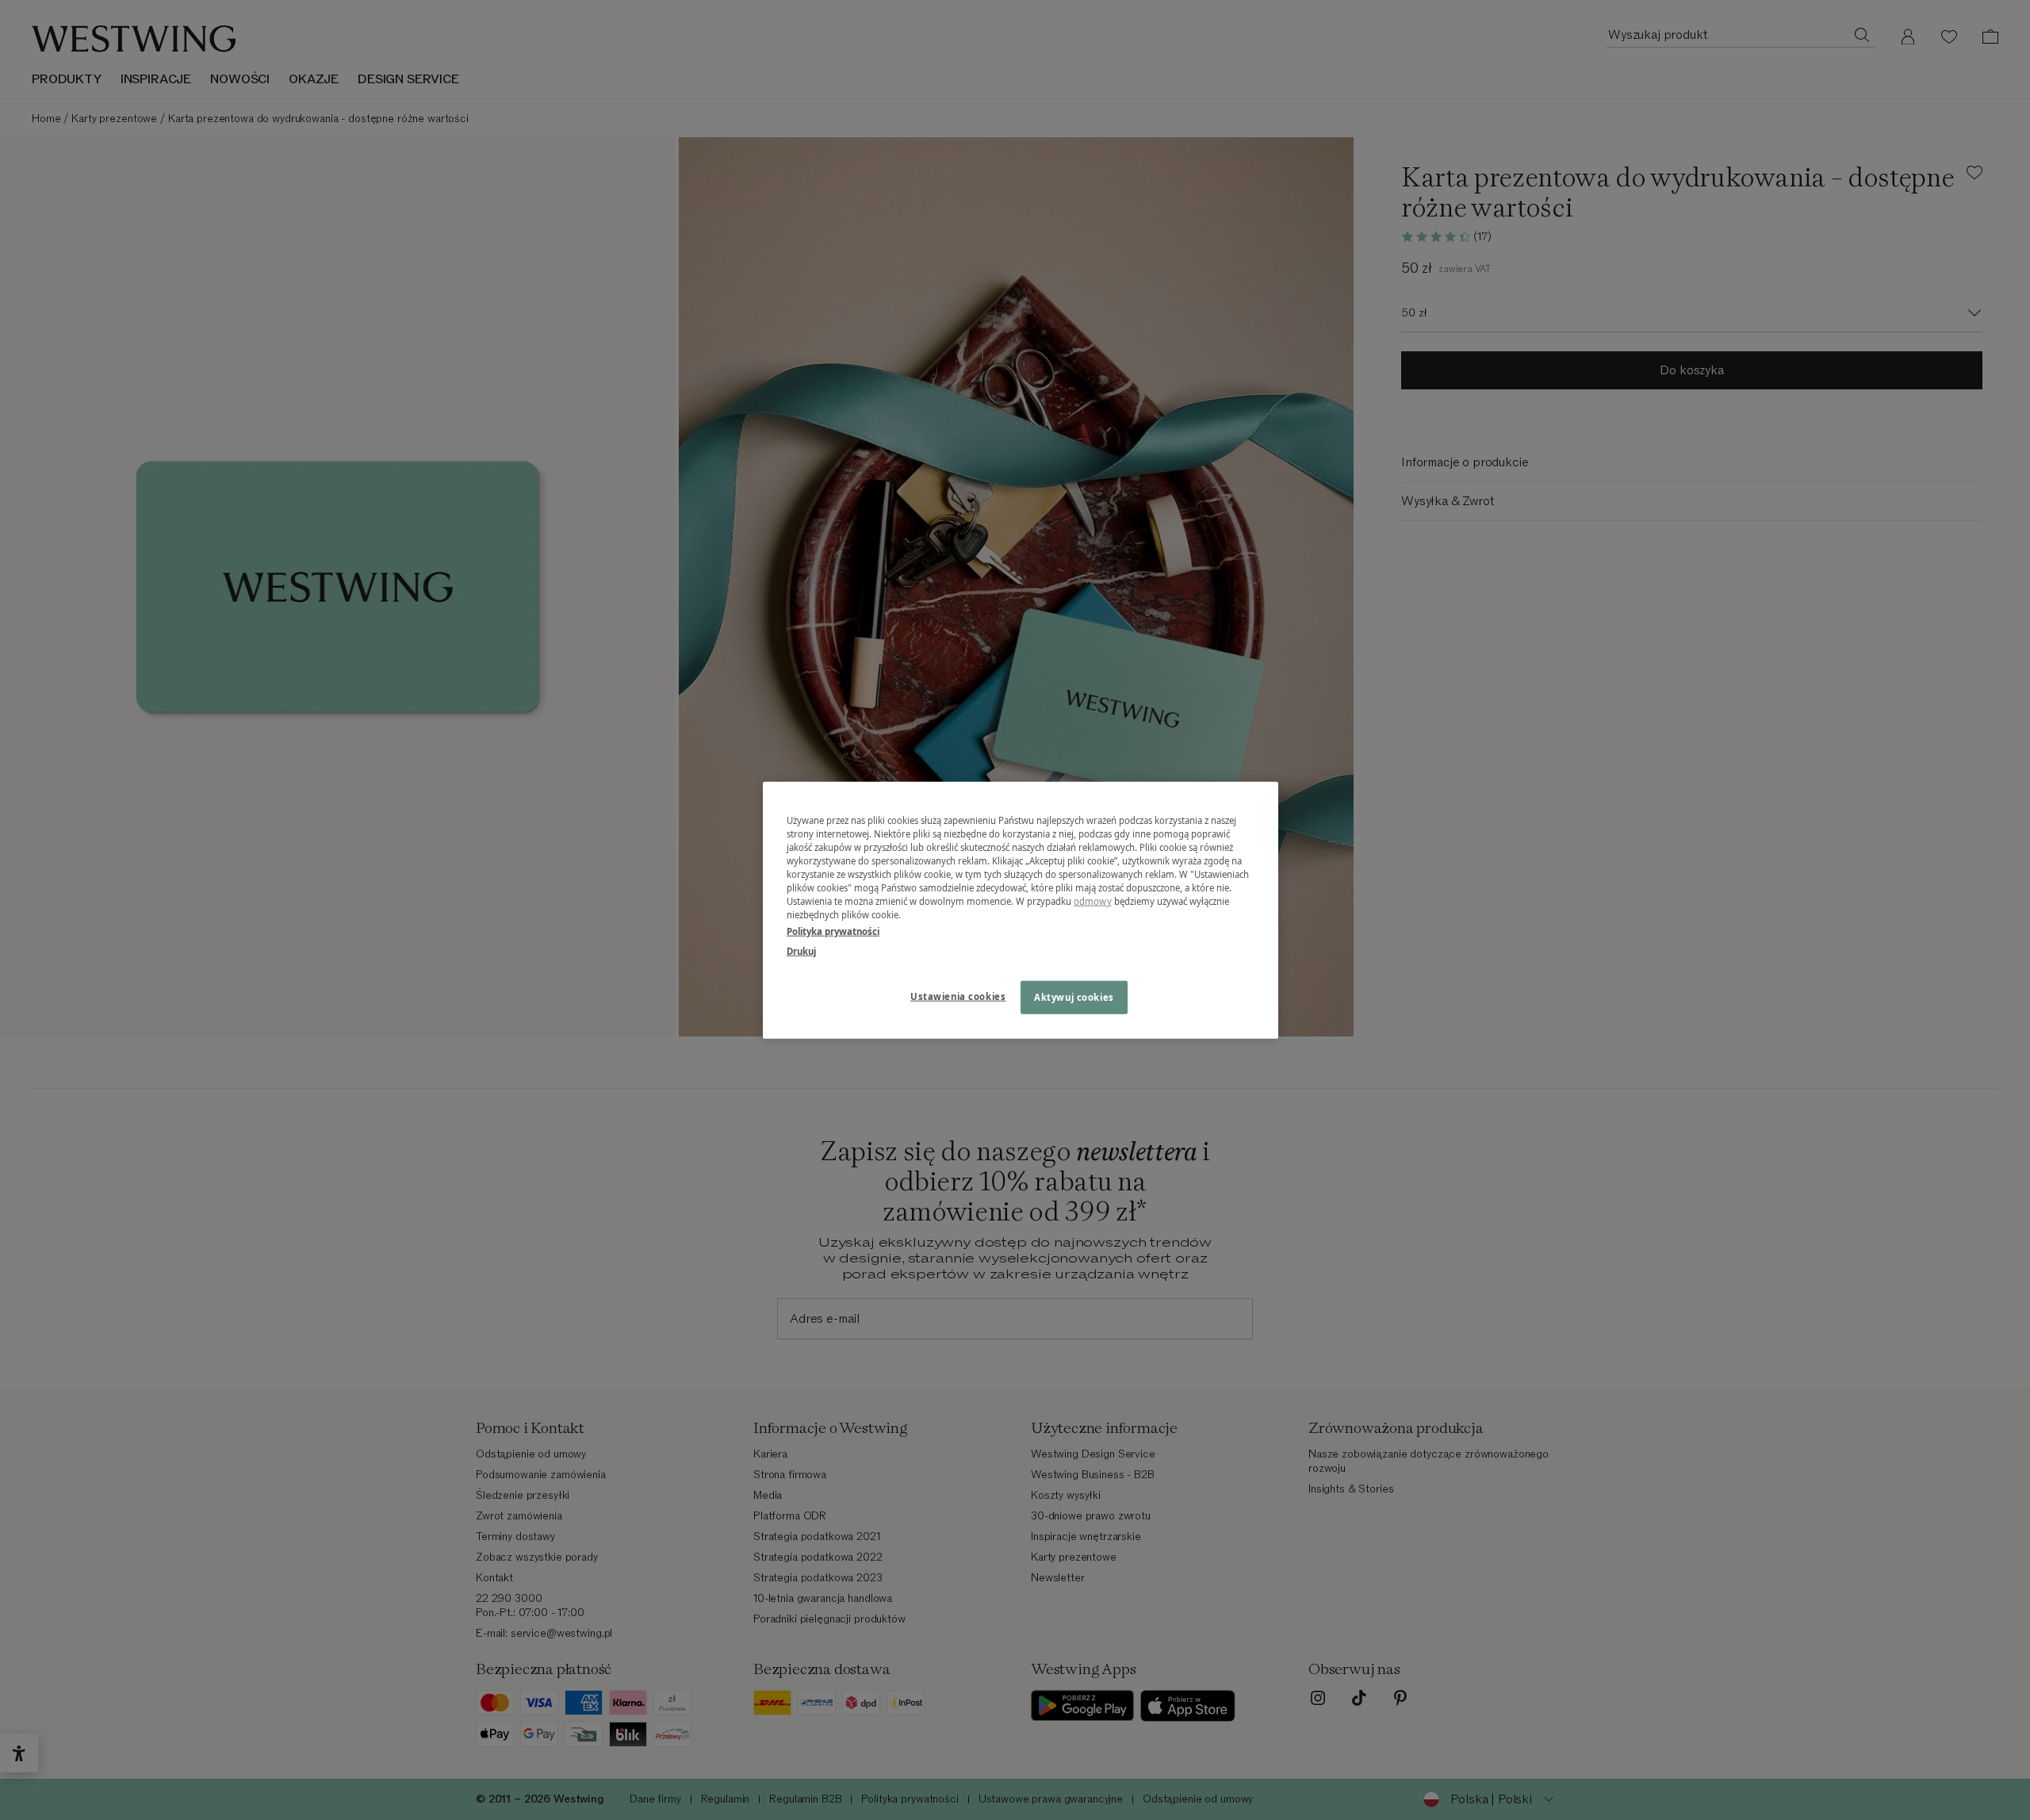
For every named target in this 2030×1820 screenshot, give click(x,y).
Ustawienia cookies (958, 996)
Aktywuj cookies (1074, 997)
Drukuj (801, 951)
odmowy (1093, 901)
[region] (1021, 910)
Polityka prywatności (833, 931)
